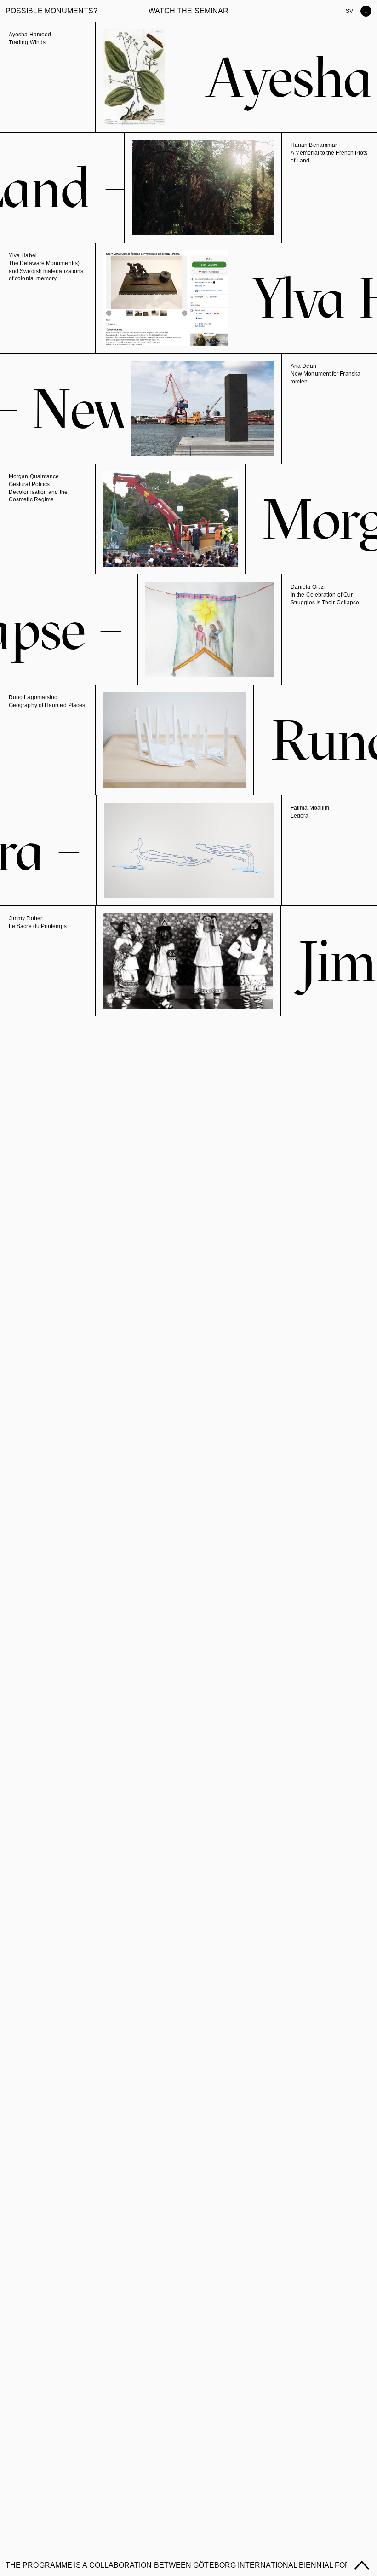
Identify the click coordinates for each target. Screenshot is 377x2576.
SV (349, 11)
